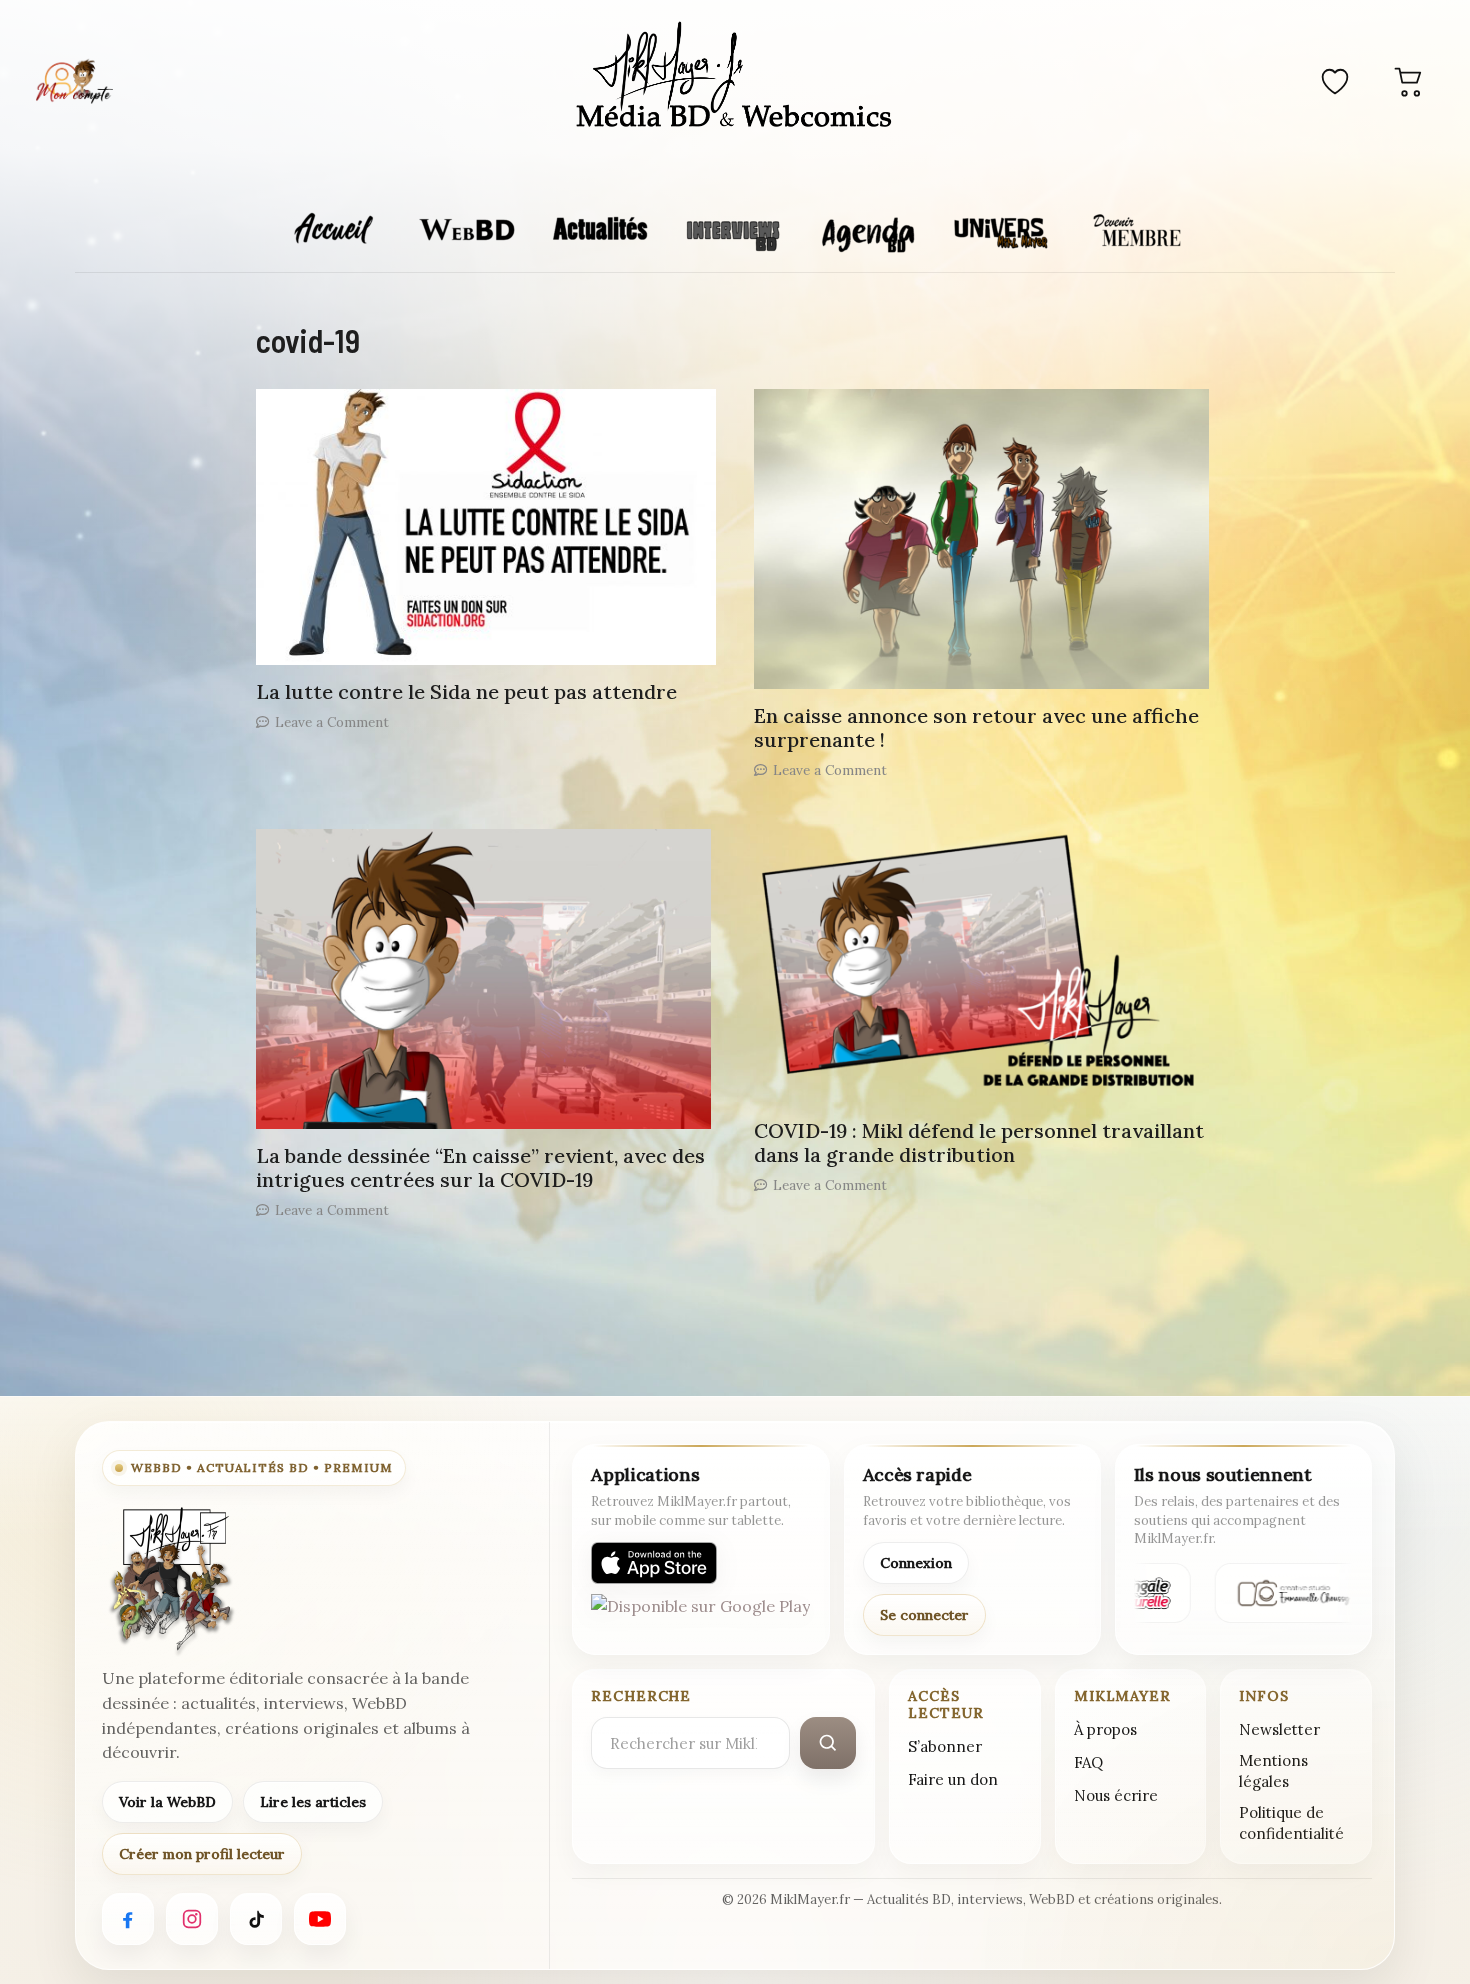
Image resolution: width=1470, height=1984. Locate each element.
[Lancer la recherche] (828, 1743)
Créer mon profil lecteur (202, 1854)
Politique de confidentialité (1291, 1823)
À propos (1105, 1729)
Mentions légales (1273, 1771)
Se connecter (924, 1615)
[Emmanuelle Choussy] (1289, 1593)
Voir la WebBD (167, 1802)
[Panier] (1409, 81)
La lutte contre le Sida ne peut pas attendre (466, 691)
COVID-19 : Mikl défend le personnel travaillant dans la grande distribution (979, 1142)
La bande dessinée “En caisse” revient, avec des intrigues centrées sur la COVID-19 (480, 1167)
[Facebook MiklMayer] (128, 1919)
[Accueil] (734, 78)
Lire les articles (313, 1802)
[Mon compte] (74, 81)
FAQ (1088, 1762)
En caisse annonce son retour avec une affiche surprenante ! (976, 727)
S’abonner (945, 1746)
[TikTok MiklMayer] (256, 1919)
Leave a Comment (332, 722)
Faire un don (953, 1779)
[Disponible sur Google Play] (700, 1615)
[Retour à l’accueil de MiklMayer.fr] (170, 1580)
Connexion (916, 1563)
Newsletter (1279, 1729)
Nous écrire (1116, 1795)
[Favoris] (1335, 81)
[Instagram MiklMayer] (192, 1919)
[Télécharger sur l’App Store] (654, 1563)
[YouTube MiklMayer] (320, 1919)
